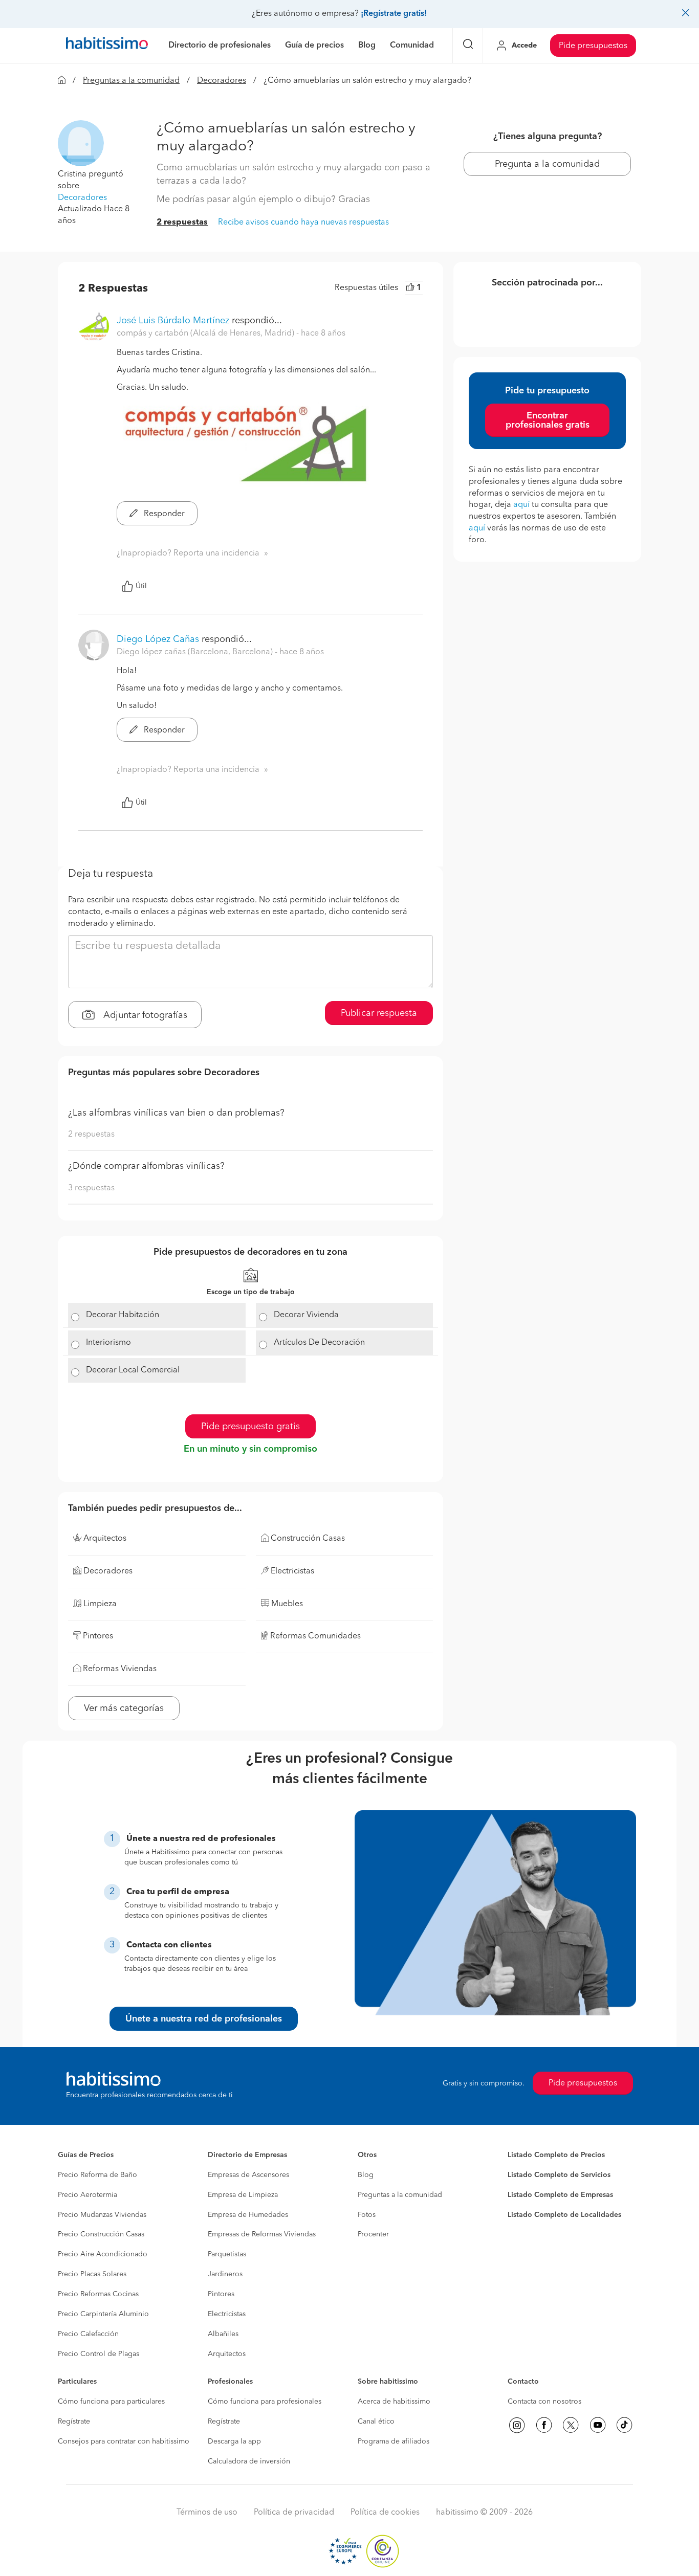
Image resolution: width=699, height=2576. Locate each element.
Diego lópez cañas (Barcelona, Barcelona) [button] (196, 652)
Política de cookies (385, 2513)
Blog (366, 2175)
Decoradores (222, 81)
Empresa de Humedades (248, 2215)
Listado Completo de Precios (556, 2155)
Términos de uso (207, 2513)
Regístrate (74, 2422)
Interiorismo (108, 1343)
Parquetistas (227, 2254)
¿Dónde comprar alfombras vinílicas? (146, 1166)
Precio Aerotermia (88, 2195)
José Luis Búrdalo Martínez (173, 321)
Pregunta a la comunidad (547, 164)
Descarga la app (234, 2441)
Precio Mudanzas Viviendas (102, 2215)
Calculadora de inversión (249, 2461)
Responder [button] (163, 514)
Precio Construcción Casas (101, 2234)
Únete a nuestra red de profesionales (204, 2019)
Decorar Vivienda (306, 1315)
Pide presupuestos (593, 46)
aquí (521, 505)
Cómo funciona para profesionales (265, 2402)
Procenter (373, 2234)
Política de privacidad (294, 2513)
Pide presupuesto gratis (250, 1427)
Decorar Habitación (123, 1315)
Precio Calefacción (88, 2334)
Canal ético (376, 2422)
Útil (141, 586)
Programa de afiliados (394, 2441)
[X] (571, 2425)
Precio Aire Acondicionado (103, 2254)
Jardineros (225, 2274)
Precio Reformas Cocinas (98, 2294)
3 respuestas (91, 1188)
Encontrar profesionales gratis (548, 420)
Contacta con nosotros (544, 2402)
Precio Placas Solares (92, 2274)
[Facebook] (544, 2425)
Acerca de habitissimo (394, 2402)
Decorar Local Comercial (133, 1370)
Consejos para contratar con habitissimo (124, 2441)
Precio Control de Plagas (99, 2354)
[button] (81, 143)
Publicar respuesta (379, 1013)
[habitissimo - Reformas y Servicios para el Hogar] (107, 46)
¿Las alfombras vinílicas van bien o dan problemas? (176, 1113)
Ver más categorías (124, 1708)
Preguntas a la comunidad (131, 81)
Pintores (221, 2294)
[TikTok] (624, 2425)
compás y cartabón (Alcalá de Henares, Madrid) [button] (206, 334)
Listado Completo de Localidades (564, 2215)
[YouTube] (598, 2425)
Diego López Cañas (158, 639)
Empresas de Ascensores (248, 2175)
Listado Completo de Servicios (559, 2175)
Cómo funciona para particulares (111, 2402)
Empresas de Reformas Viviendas (262, 2234)
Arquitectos (227, 2354)
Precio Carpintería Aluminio (103, 2314)
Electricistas (227, 2314)
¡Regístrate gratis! (394, 14)
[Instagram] (517, 2425)
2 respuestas (182, 223)
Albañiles (223, 2334)
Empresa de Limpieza (243, 2195)
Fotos (367, 2215)
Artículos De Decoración (319, 1343)
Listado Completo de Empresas (560, 2195)
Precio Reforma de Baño (97, 2175)
